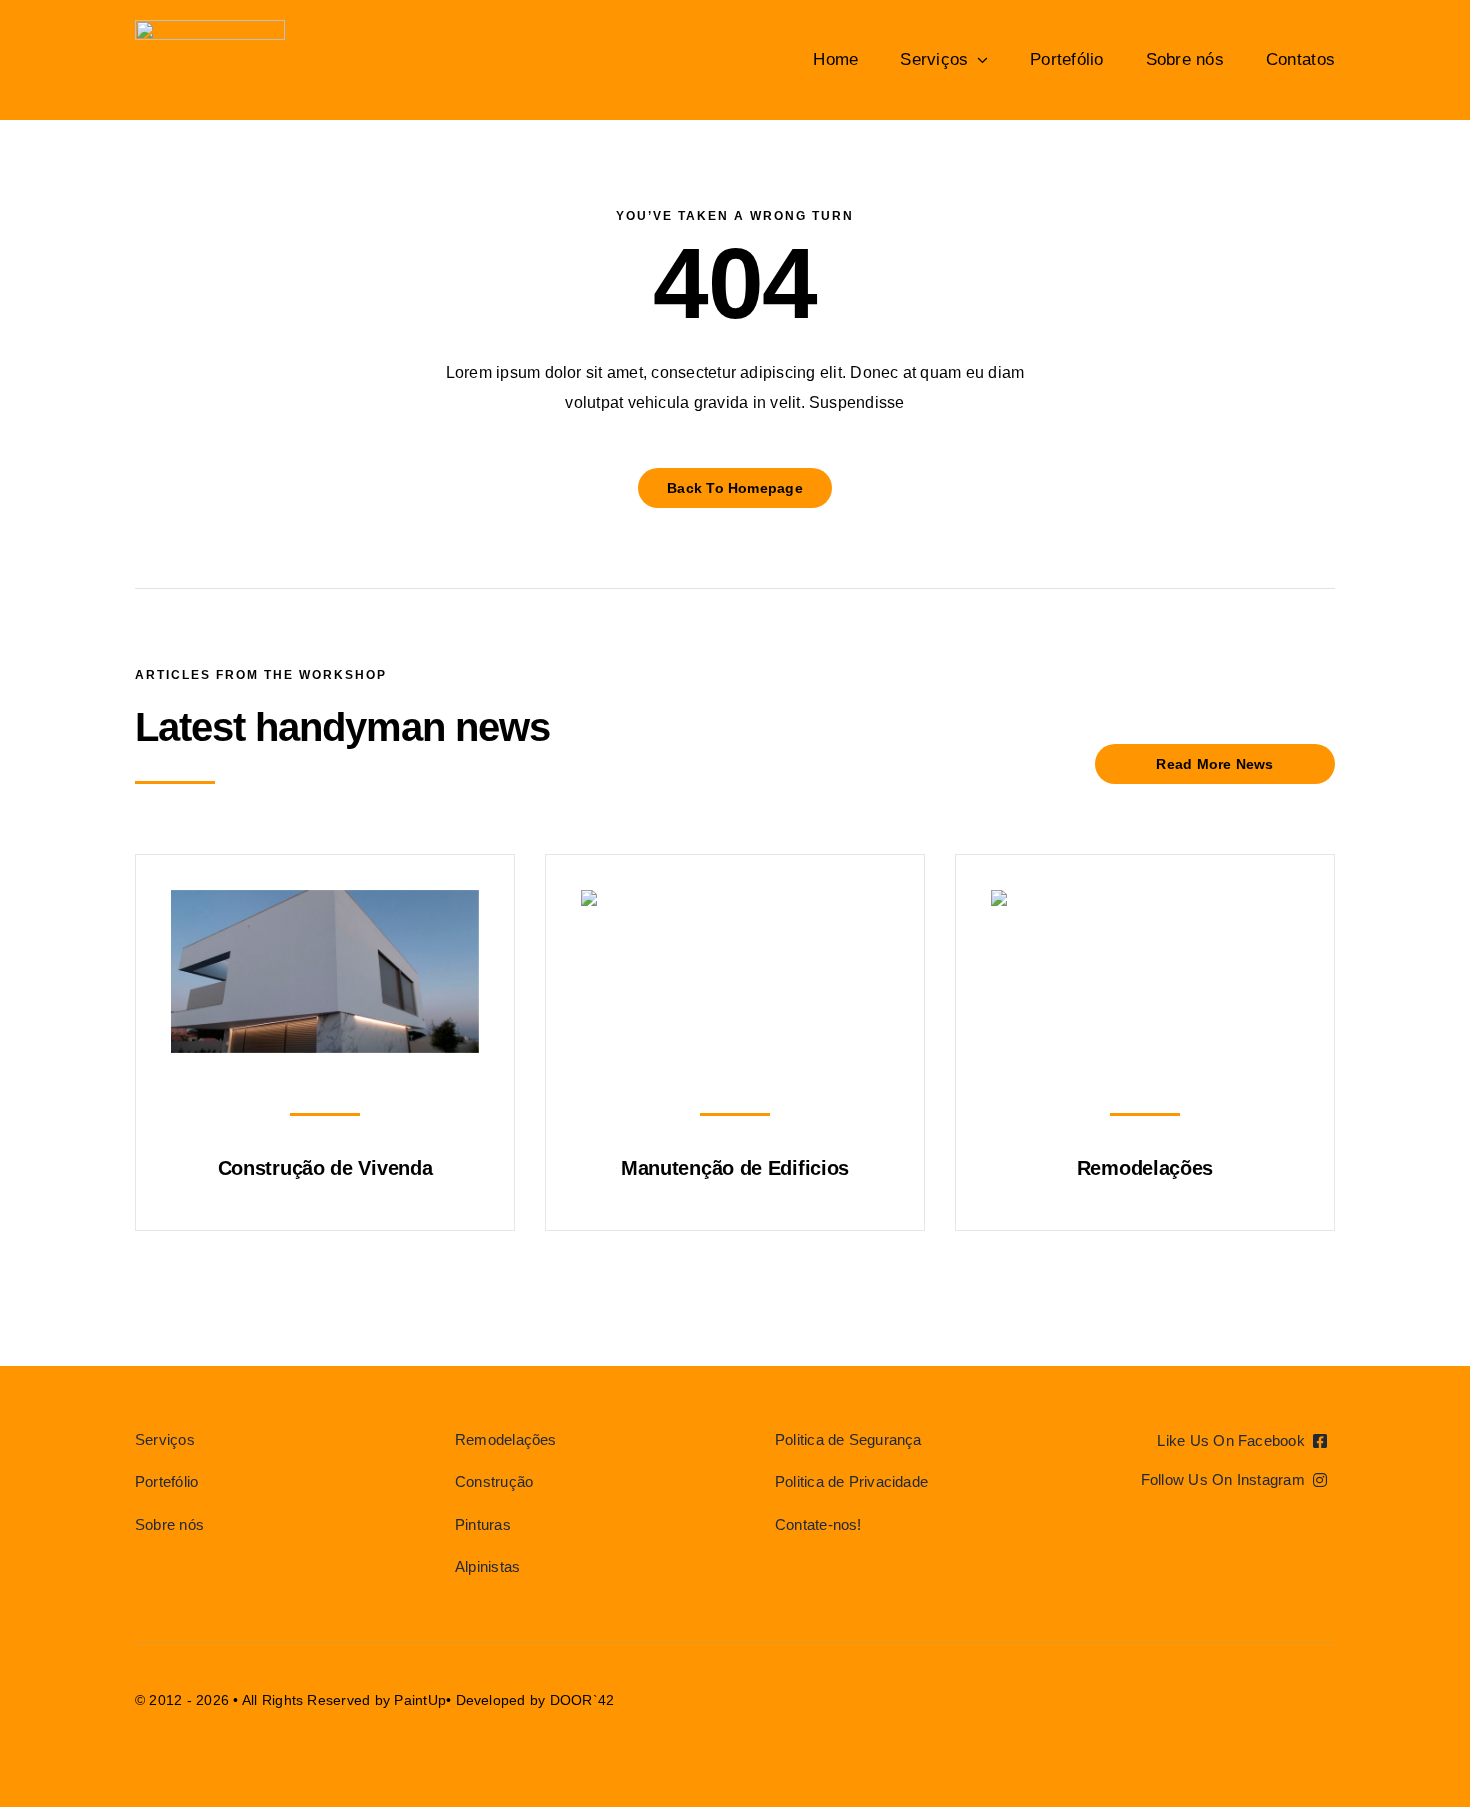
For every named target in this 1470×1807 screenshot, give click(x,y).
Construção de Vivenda (325, 1168)
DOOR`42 (582, 1700)
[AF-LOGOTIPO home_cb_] (210, 27)
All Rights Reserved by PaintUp (344, 1700)
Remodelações (1145, 1168)
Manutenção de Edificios (735, 1168)
